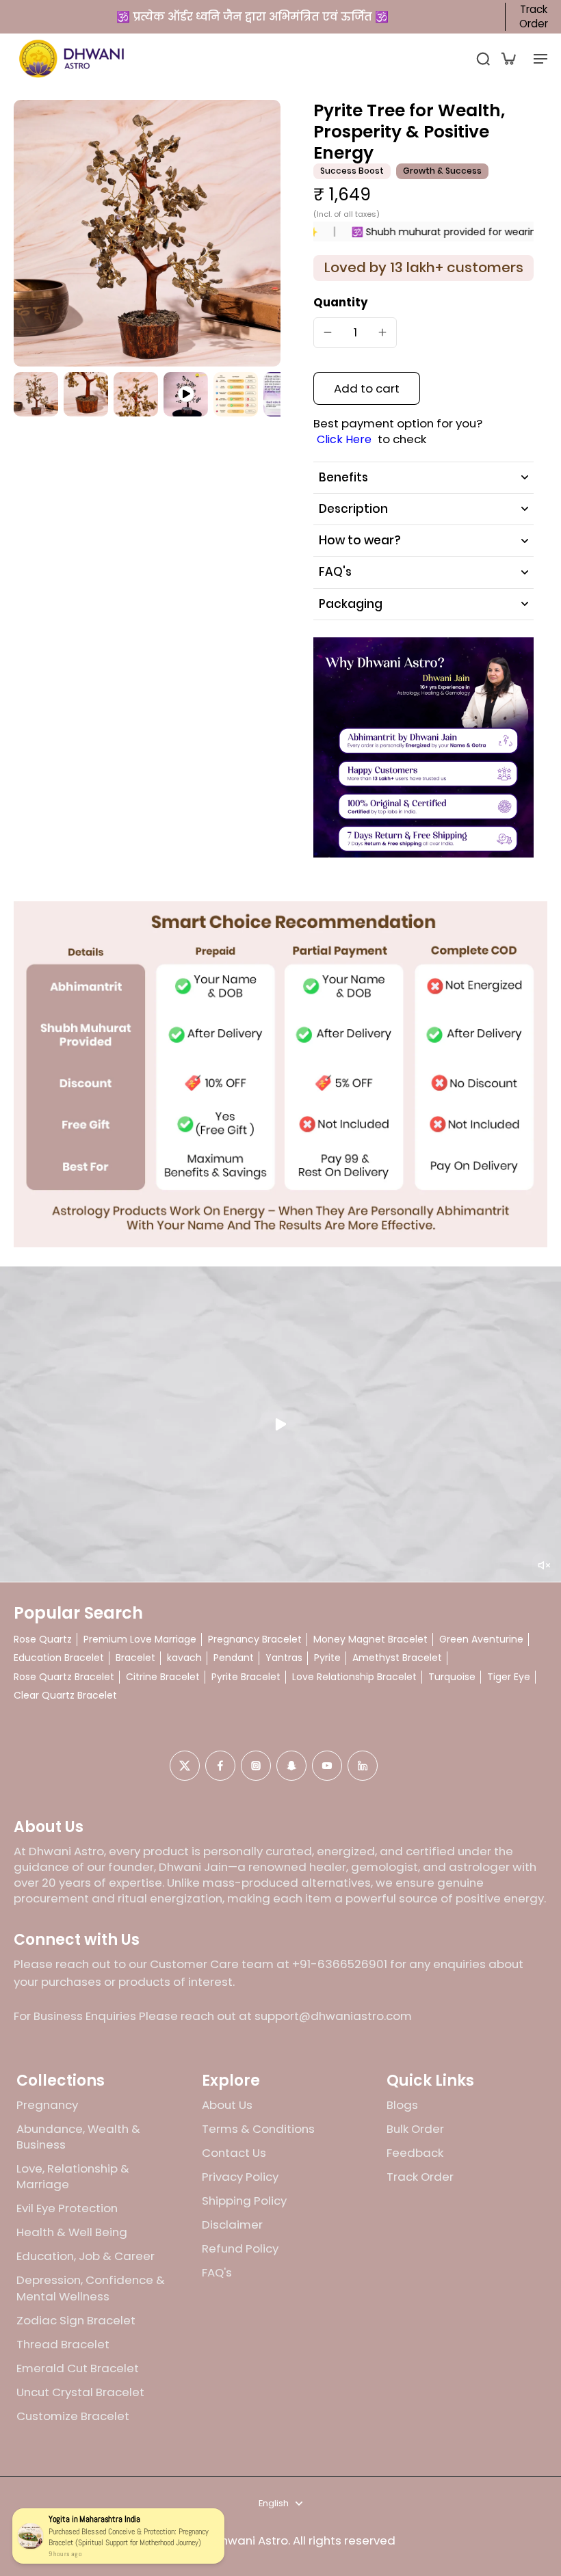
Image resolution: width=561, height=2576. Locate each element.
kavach (184, 1658)
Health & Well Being (72, 2232)
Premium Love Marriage (140, 1639)
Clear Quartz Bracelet (65, 1696)
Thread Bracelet (63, 2345)
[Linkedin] (363, 1766)
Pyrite (327, 1658)
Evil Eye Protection (67, 2208)
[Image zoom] (147, 233)
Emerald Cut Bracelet (78, 2368)
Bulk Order (415, 2129)
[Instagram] (256, 1766)
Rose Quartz (43, 1639)
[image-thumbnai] (36, 394)
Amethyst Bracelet (397, 1658)
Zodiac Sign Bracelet (76, 2321)
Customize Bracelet (73, 2416)
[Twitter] (185, 1766)
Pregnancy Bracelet (255, 1639)
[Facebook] (220, 1766)
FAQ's (217, 2273)
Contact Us (234, 2153)
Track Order (534, 17)
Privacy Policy (240, 2177)
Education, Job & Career (86, 2256)
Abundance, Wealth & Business (78, 2137)
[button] (367, 389)
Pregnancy (47, 2105)
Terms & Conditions (258, 2129)
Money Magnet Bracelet (370, 1639)
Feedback (415, 2153)
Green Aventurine (481, 1639)
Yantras (284, 1658)
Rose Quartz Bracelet (64, 1677)
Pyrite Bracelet (246, 1677)
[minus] (328, 332)
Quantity (341, 302)
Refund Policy (240, 2249)
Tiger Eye (509, 1677)
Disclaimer (232, 2225)
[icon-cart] (508, 58)
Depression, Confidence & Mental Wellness (91, 2288)
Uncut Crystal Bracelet (80, 2392)
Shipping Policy (244, 2201)
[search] (483, 58)
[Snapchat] (291, 1766)
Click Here (344, 440)
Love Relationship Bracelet (354, 1677)
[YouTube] (327, 1766)
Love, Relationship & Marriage (73, 2177)
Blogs (402, 2105)
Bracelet (135, 1658)
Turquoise (452, 1677)
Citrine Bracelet (163, 1677)
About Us (227, 2105)
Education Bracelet (59, 1658)
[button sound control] (544, 1565)
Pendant (234, 1658)
